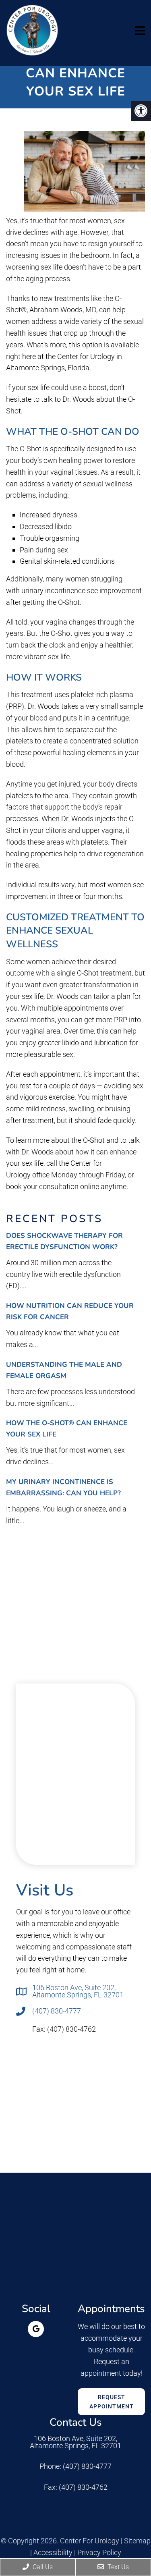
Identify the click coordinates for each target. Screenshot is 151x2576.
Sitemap (137, 2541)
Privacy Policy (99, 2553)
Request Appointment (112, 2402)
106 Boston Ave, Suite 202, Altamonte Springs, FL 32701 (78, 1991)
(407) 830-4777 (57, 2011)
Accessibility (53, 2553)
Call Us (42, 2567)
